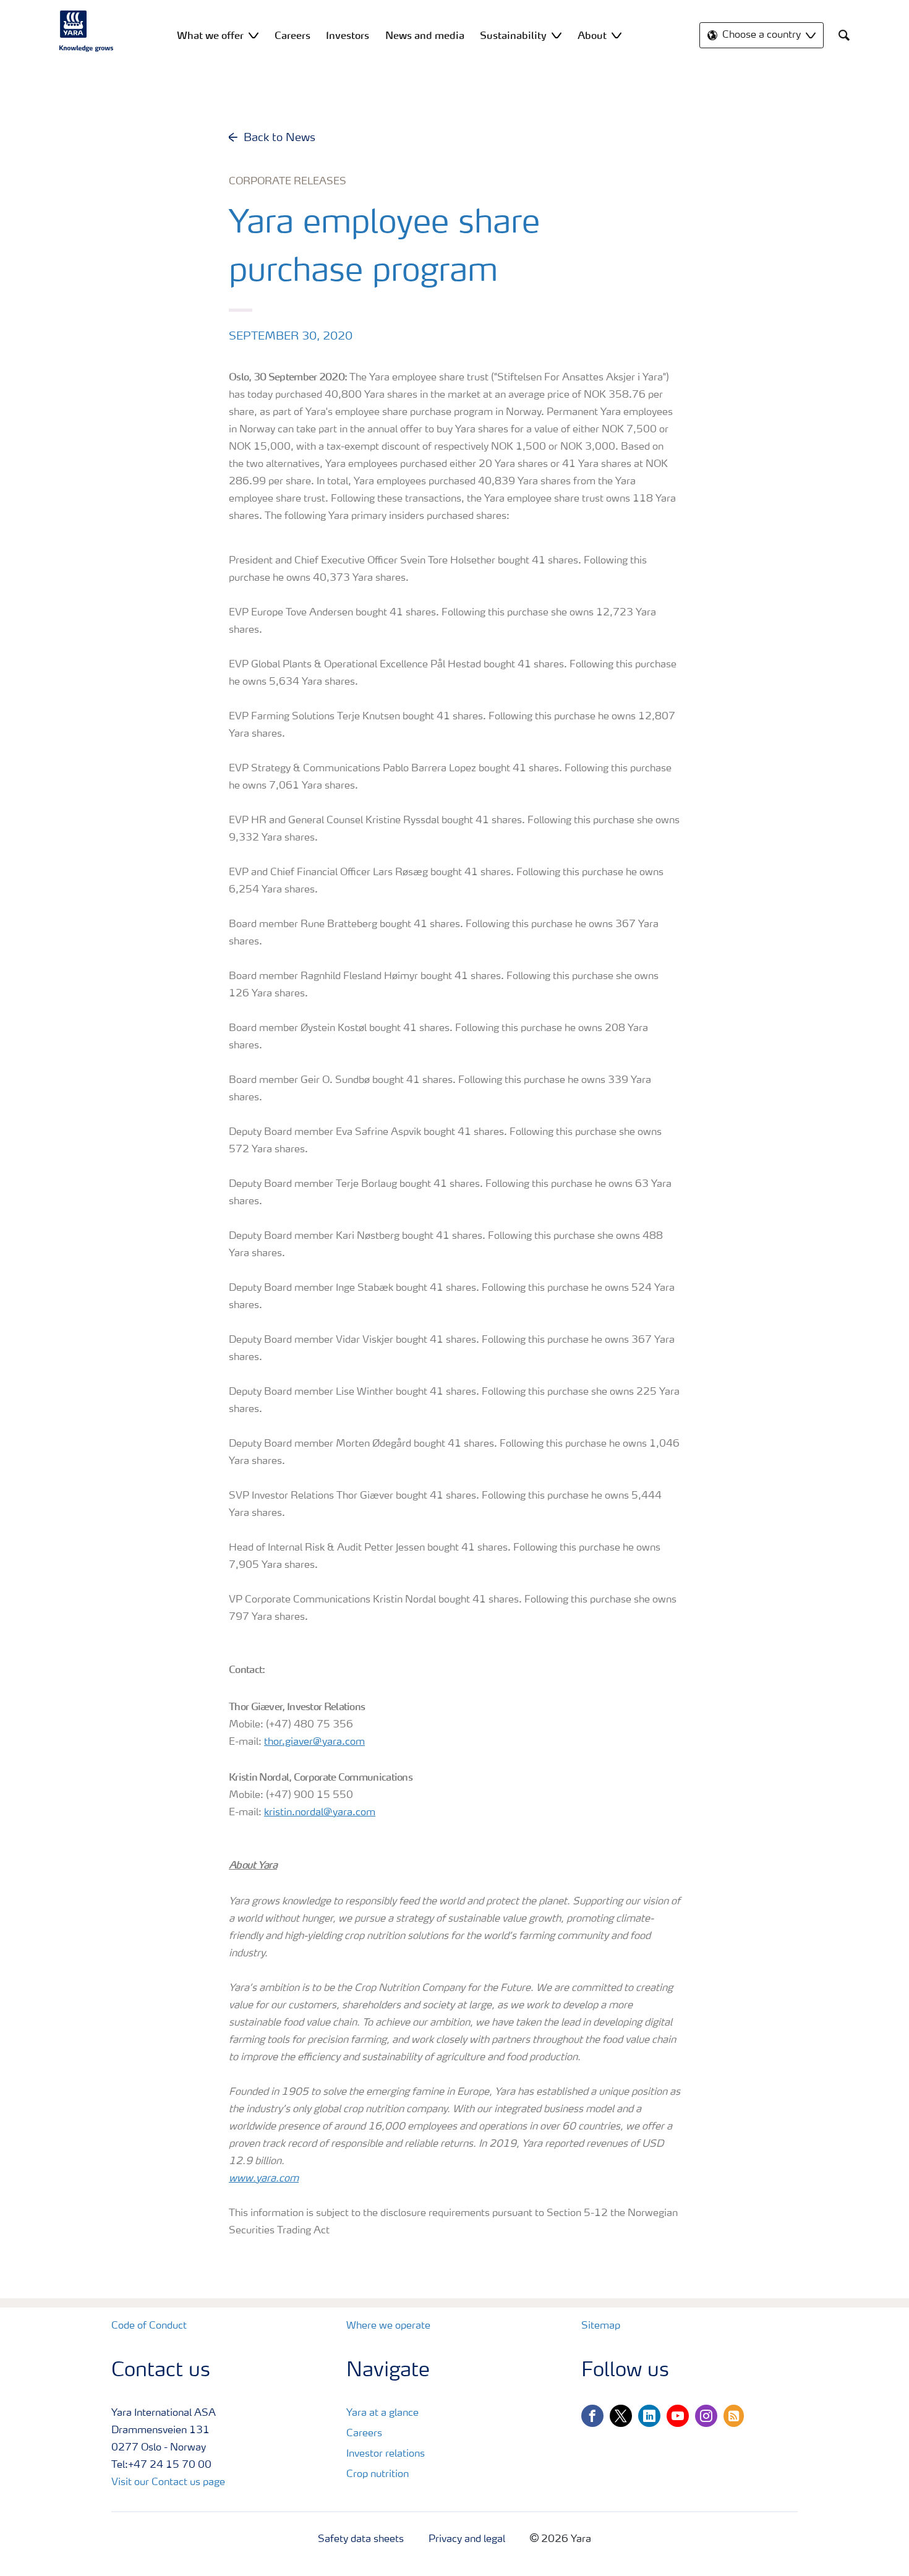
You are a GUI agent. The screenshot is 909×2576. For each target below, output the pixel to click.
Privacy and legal (467, 2540)
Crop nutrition (378, 2475)
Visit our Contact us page (168, 2483)
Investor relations (386, 2454)
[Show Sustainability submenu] (557, 35)
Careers (364, 2434)
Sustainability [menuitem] (513, 35)
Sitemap (601, 2326)
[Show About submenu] (617, 35)
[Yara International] (87, 31)
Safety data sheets (361, 2540)
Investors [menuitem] (348, 35)
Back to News (280, 138)
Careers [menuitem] (292, 35)
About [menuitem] (592, 35)
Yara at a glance (382, 2413)
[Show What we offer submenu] (254, 35)
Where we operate (388, 2326)
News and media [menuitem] (425, 35)
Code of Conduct (149, 2326)
